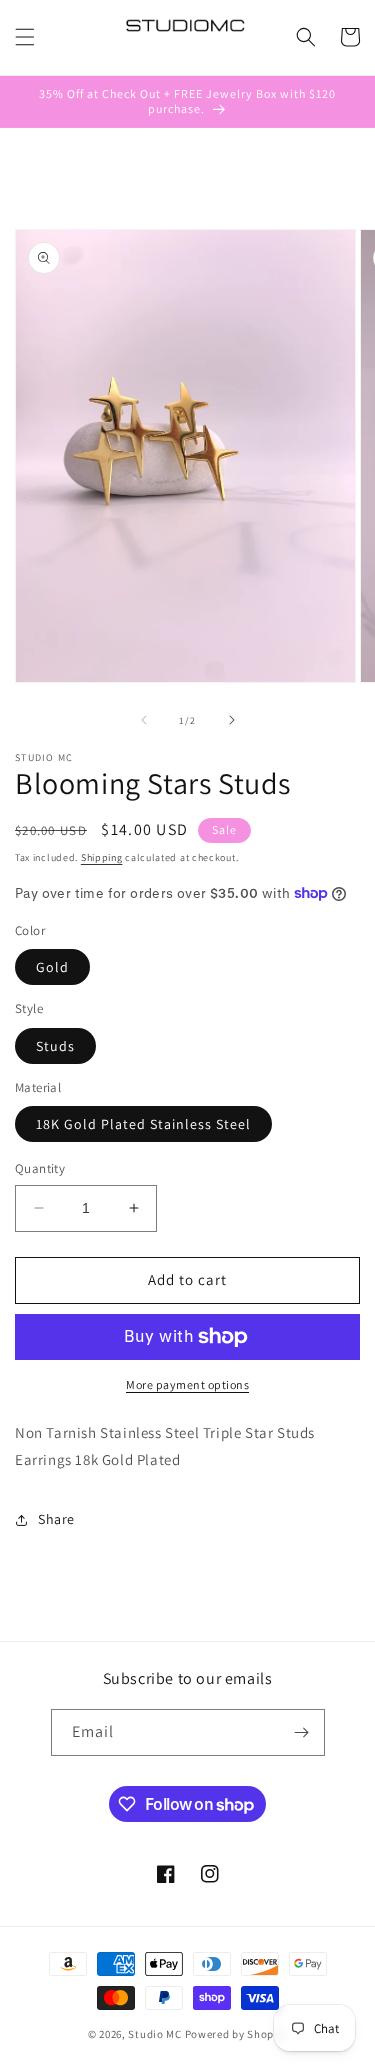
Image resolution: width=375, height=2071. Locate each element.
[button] (25, 37)
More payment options (187, 1384)
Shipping (102, 857)
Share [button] (56, 1519)
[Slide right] (232, 720)
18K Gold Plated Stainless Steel (143, 1124)
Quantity (40, 1168)
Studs (55, 1046)
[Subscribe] (302, 1732)
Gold (52, 967)
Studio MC (154, 2034)
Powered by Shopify (236, 2034)
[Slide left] (144, 720)
